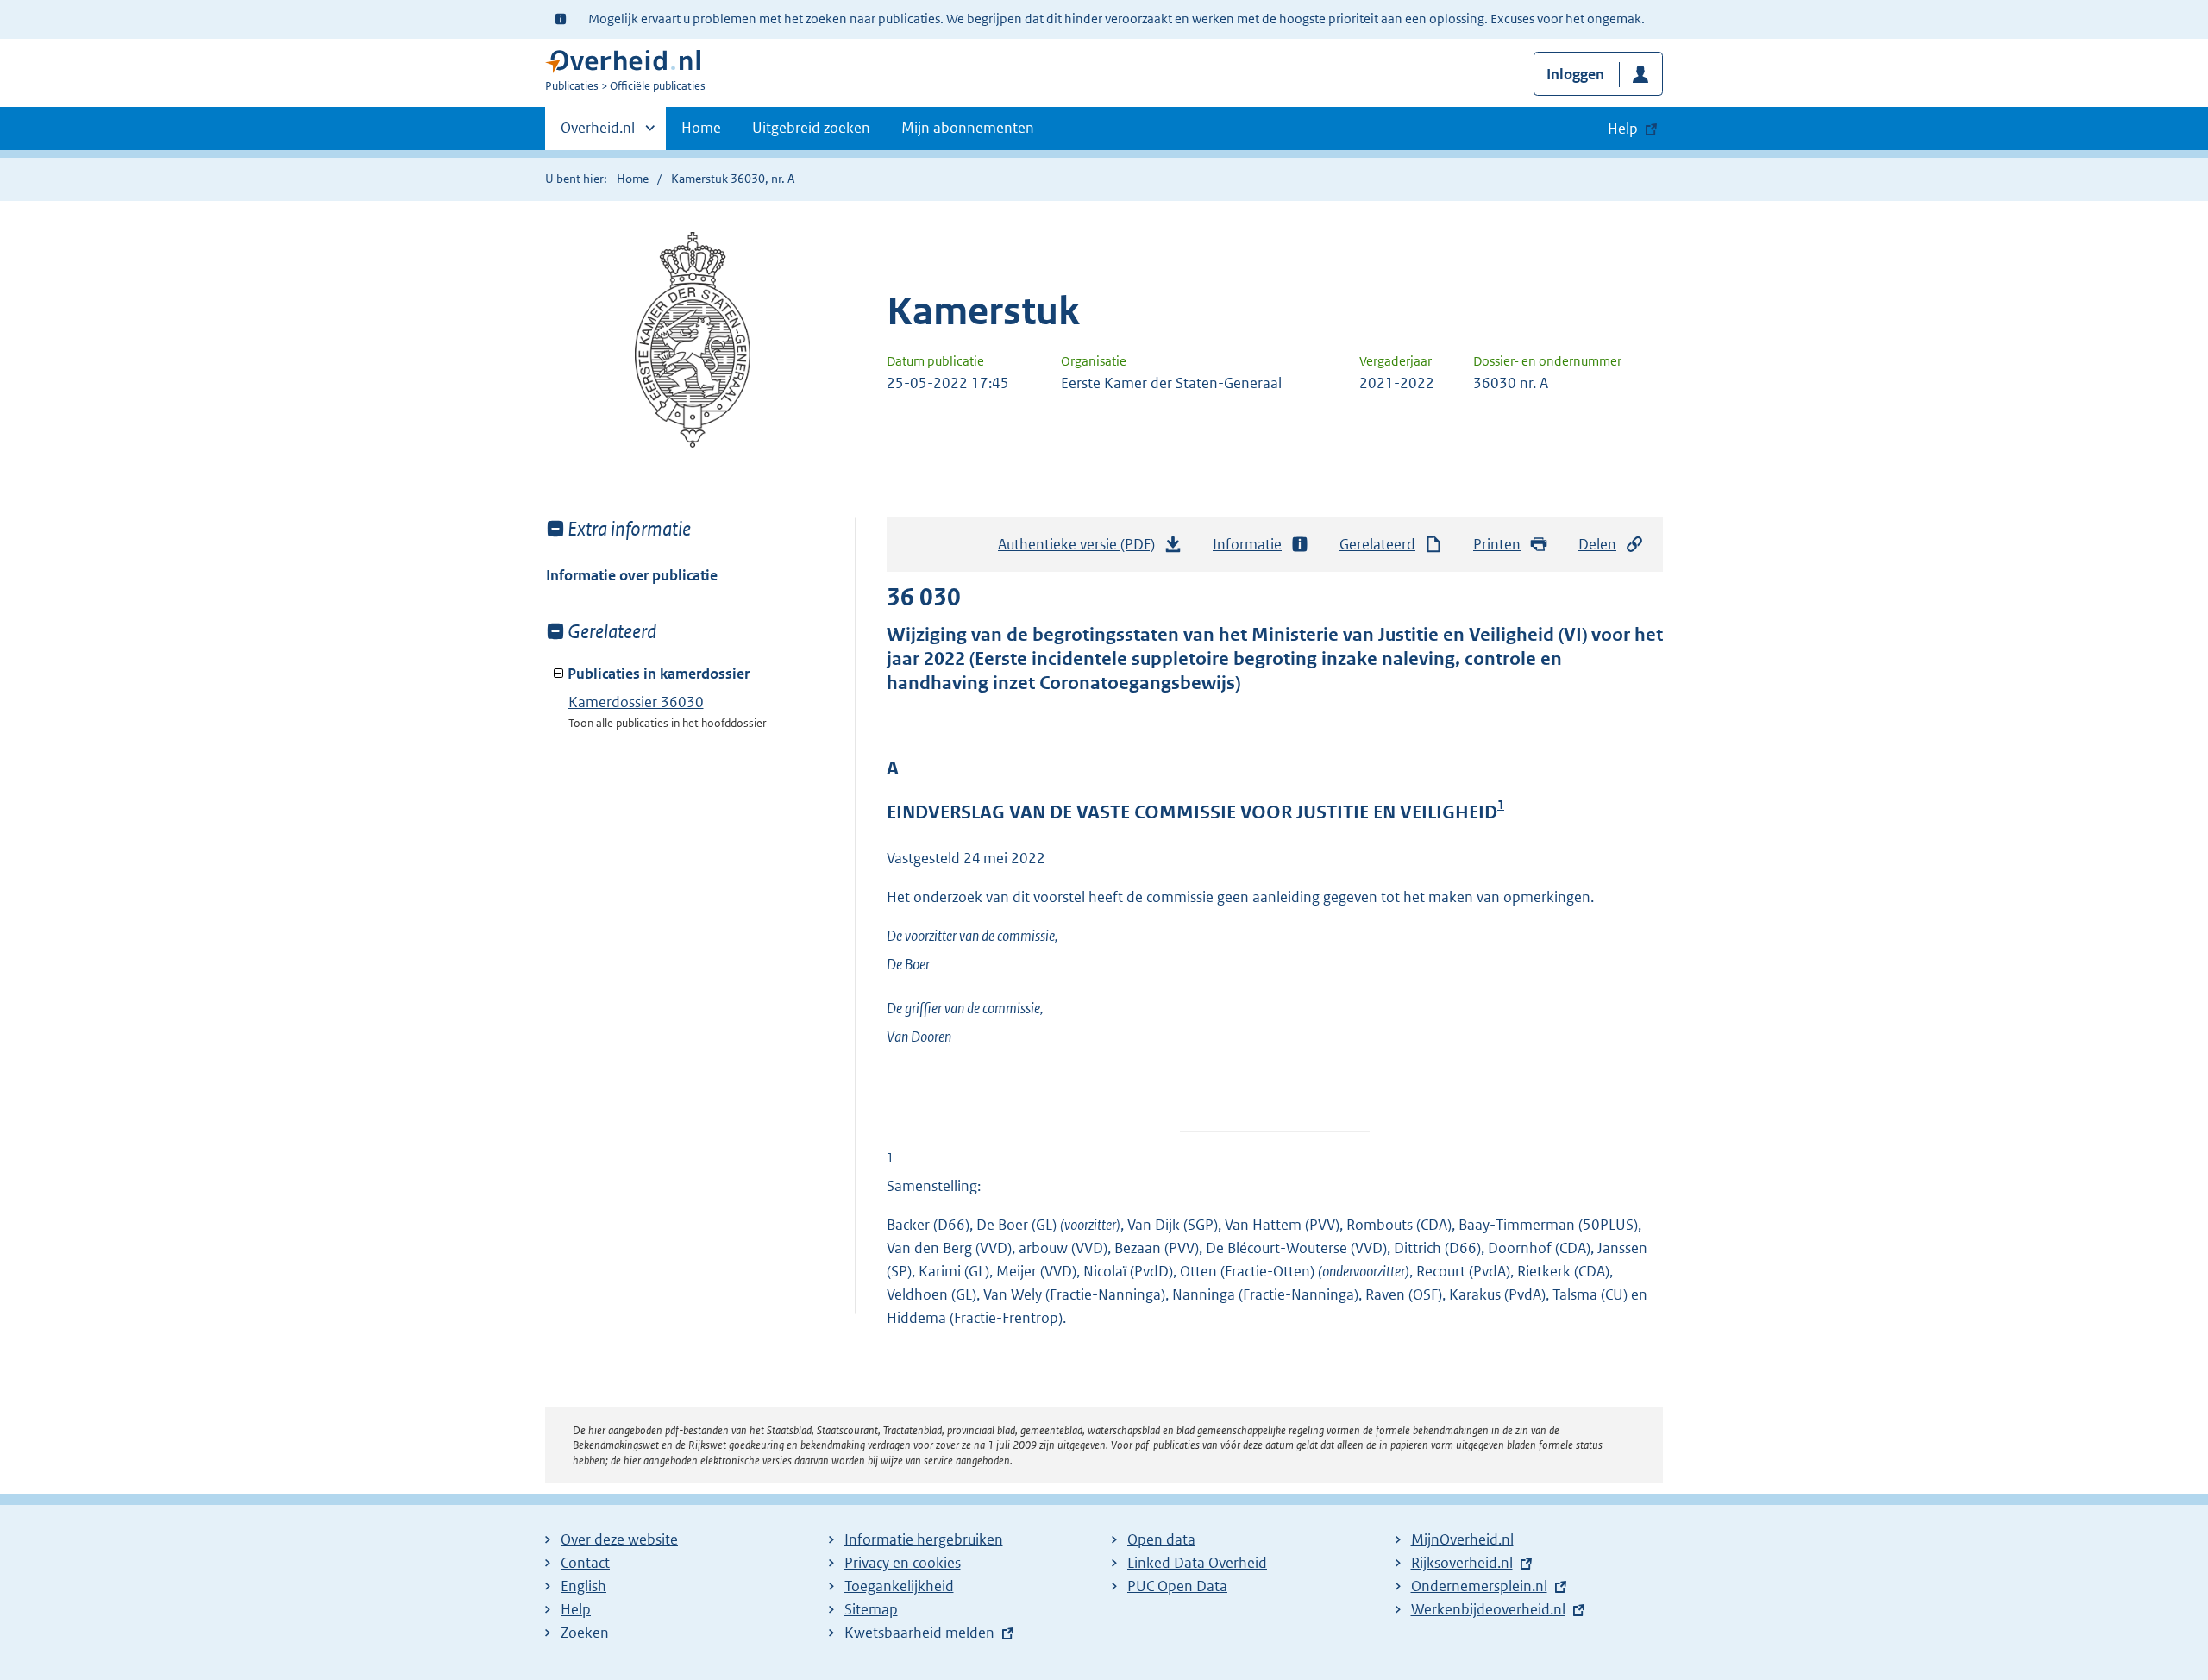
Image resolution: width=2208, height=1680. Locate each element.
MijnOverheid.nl (1462, 1539)
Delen (1597, 544)
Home (701, 128)
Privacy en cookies (903, 1563)
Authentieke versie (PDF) (1081, 549)
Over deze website (619, 1539)
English (583, 1586)
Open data (1161, 1539)
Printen (1497, 544)
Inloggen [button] (1575, 74)
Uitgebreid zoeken (811, 128)
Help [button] (1623, 129)
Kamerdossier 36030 (636, 702)
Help (576, 1609)
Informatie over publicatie (632, 575)
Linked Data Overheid (1197, 1563)
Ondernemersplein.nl (1479, 1586)
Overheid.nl (598, 134)
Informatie (1247, 544)
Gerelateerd (1377, 544)
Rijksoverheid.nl (1462, 1563)
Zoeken (585, 1633)
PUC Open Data (1177, 1586)
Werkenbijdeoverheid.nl (1488, 1609)
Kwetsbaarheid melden (919, 1633)
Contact (585, 1563)
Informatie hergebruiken (924, 1539)
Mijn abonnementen (968, 128)
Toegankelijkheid (899, 1586)
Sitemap (871, 1609)
